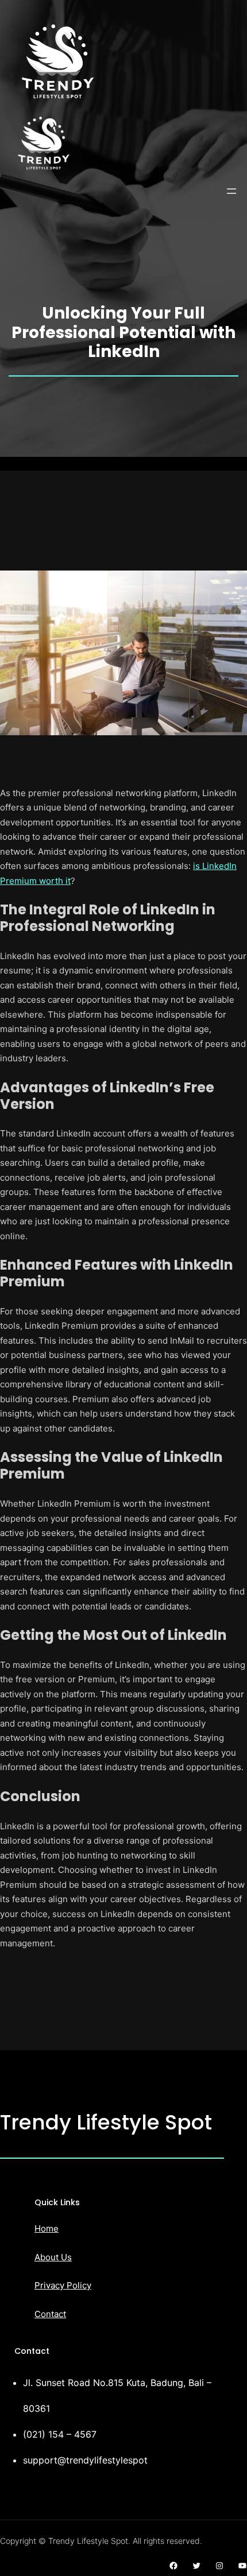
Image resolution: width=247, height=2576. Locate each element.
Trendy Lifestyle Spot (106, 2122)
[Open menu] (231, 191)
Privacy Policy (63, 2285)
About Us (53, 2257)
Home (47, 2228)
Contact (50, 2314)
